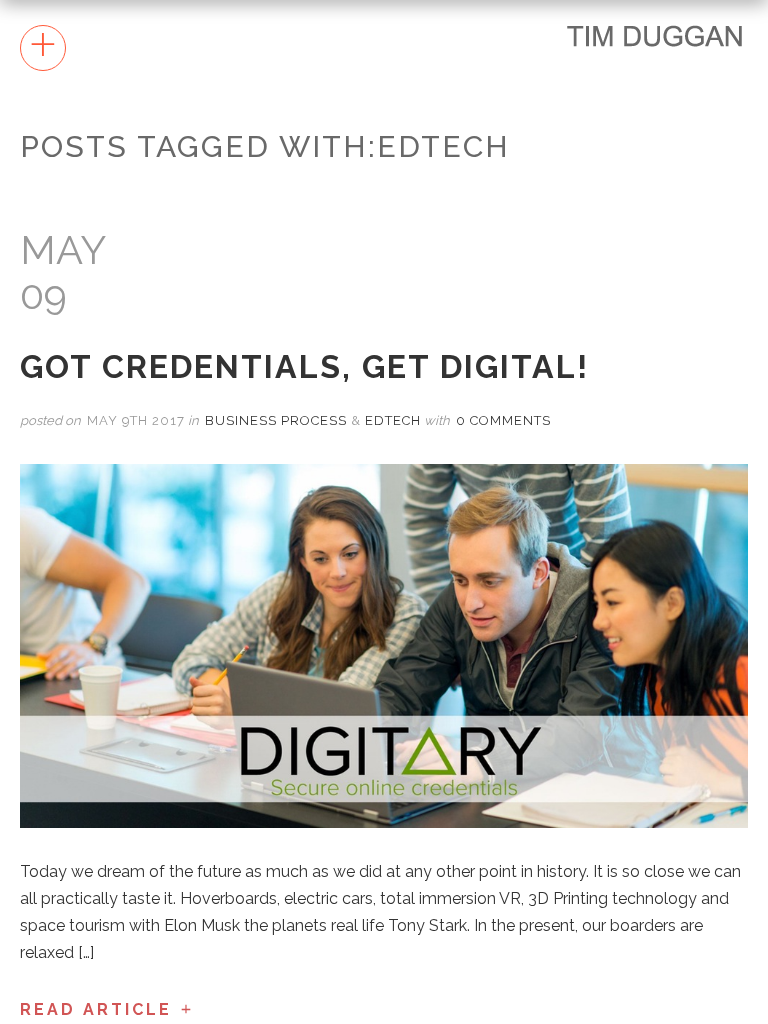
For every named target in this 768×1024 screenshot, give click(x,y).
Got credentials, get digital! (304, 366)
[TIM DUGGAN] (655, 35)
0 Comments (503, 420)
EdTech (393, 420)
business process (276, 420)
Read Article (96, 1009)
